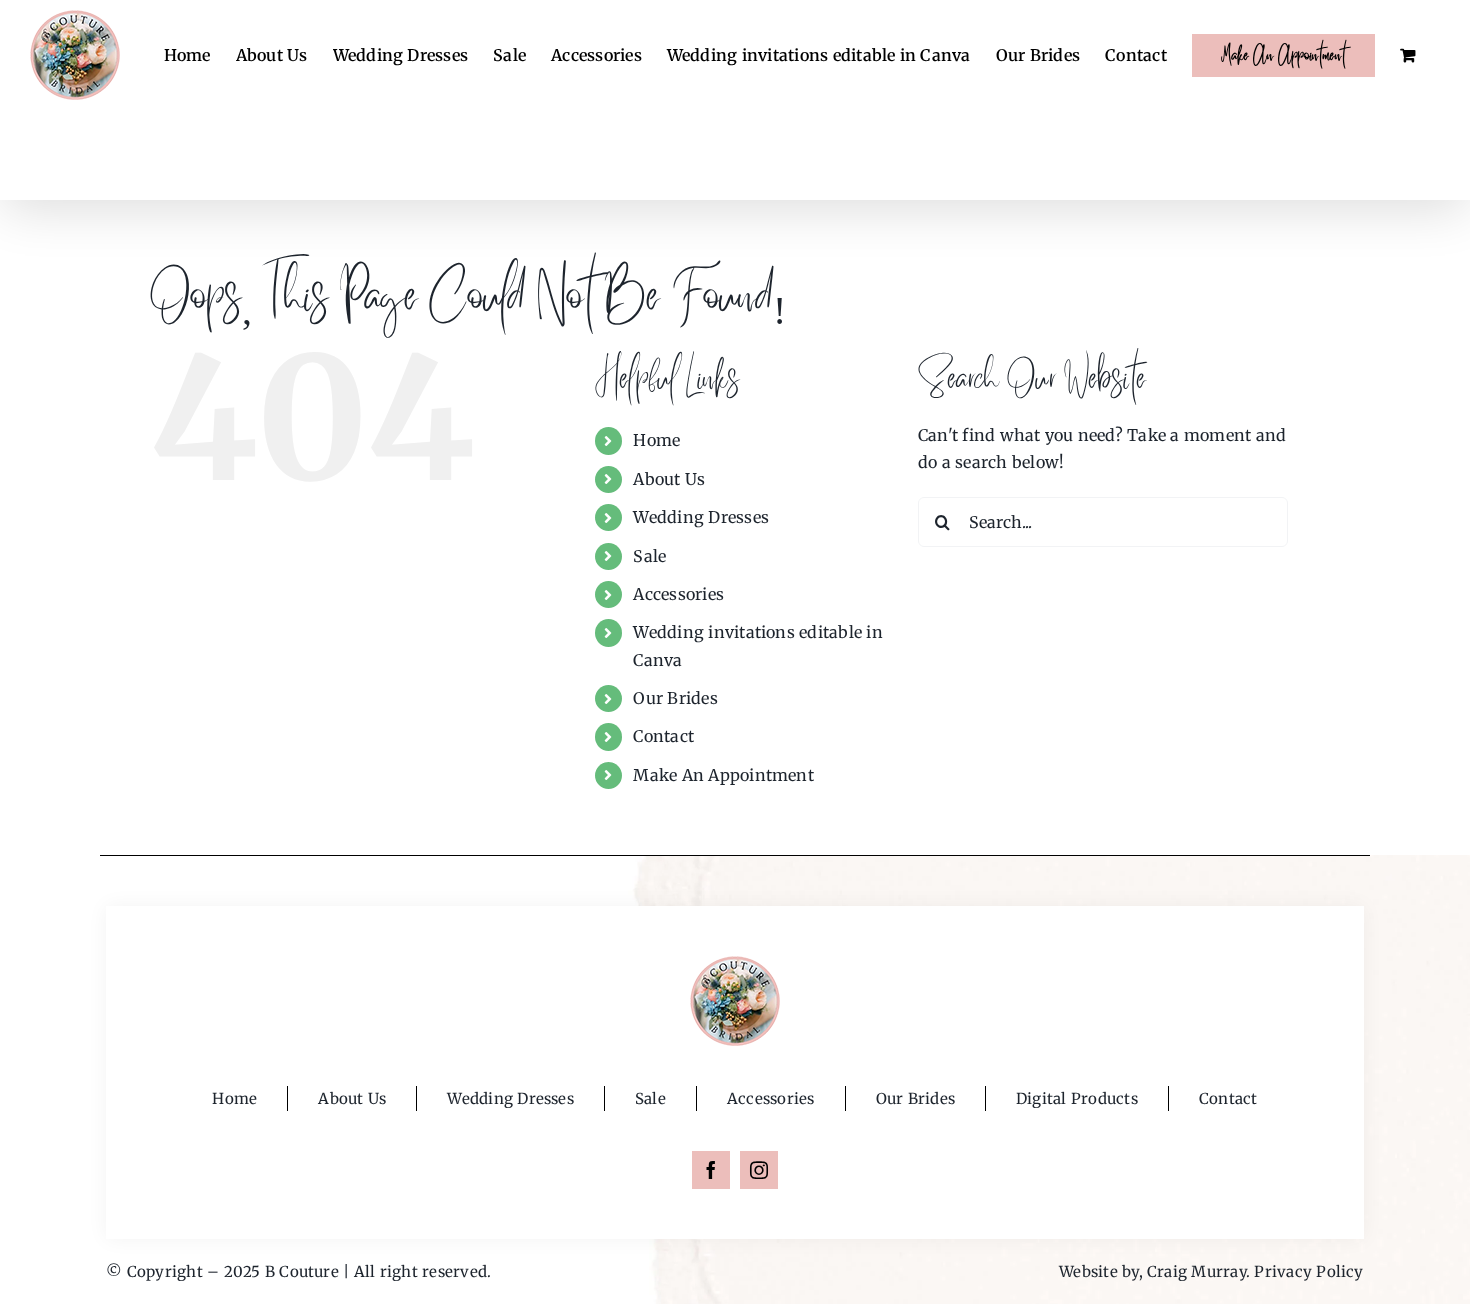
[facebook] (711, 1170)
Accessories (678, 594)
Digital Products (1077, 1098)
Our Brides (675, 698)
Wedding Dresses (701, 517)
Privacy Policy (1308, 1271)
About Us (669, 479)
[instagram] (759, 1170)
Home (656, 440)
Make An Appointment (723, 775)
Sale (649, 556)
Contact (663, 736)
